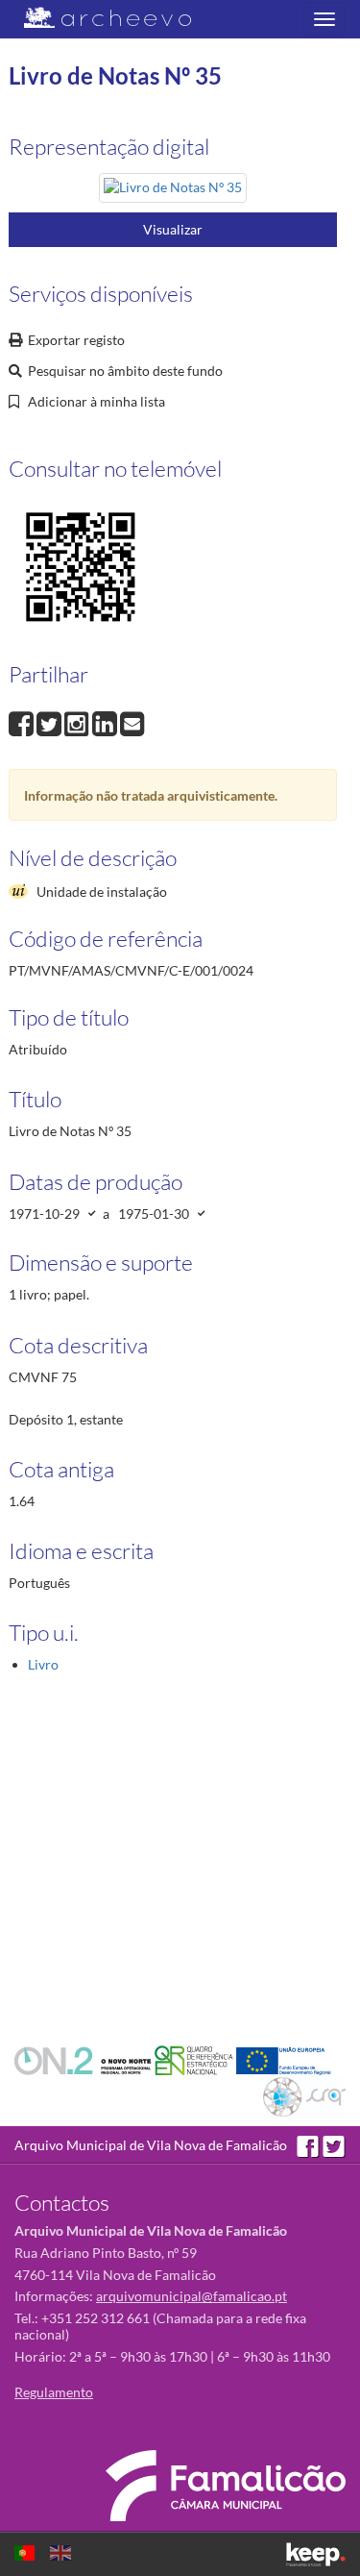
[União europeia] (284, 2059)
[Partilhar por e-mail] (132, 722)
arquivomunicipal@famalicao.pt (192, 2296)
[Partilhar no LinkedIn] (106, 722)
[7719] (173, 191)
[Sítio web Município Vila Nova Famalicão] (226, 2486)
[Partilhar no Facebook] (23, 722)
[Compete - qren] (195, 2059)
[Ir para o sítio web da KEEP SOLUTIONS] (316, 2554)
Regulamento (54, 2392)
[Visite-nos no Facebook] (310, 2145)
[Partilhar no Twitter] (50, 722)
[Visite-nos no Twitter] (334, 2145)
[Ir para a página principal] (96, 18)
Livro (43, 1664)
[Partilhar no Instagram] (78, 722)
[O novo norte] (84, 2059)
